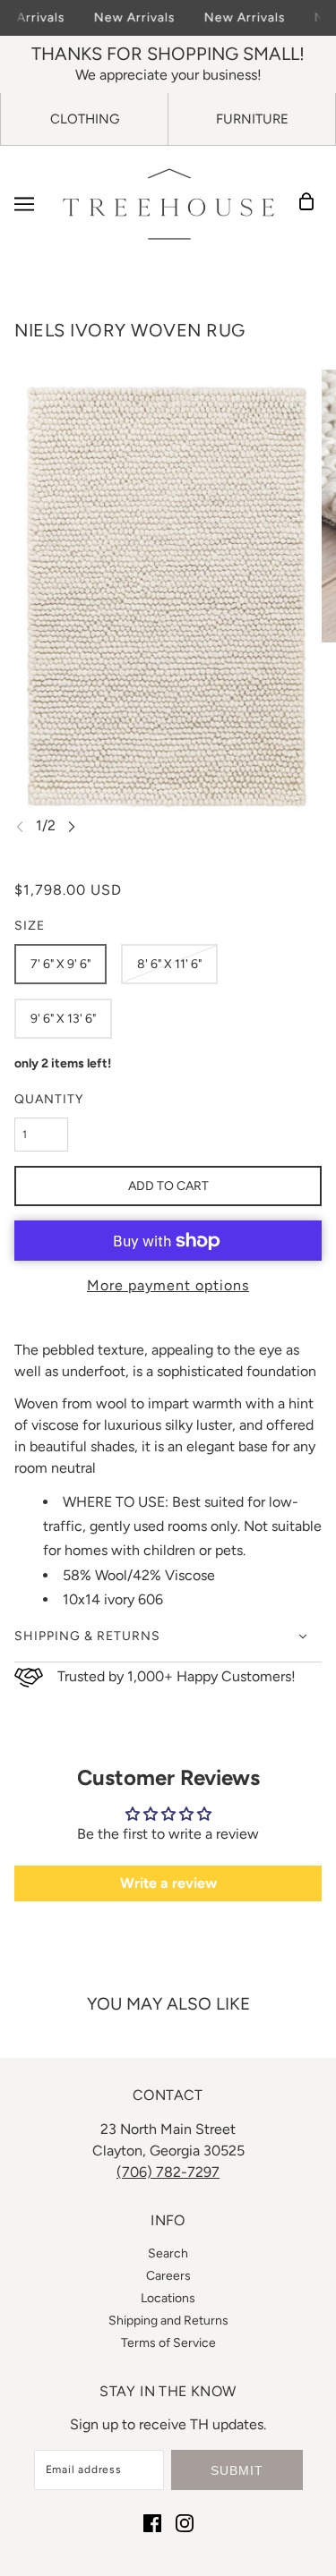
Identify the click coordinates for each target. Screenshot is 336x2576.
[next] (72, 826)
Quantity (49, 1099)
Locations (168, 2298)
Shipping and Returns (168, 2321)
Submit (237, 2470)
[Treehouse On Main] (168, 204)
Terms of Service (168, 2343)
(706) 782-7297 (168, 2172)
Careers (168, 2276)
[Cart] (312, 204)
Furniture (252, 119)
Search (168, 2253)
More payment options (168, 1285)
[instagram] (185, 2522)
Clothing (85, 119)
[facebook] (152, 2522)
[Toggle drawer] (24, 204)
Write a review (168, 1883)
